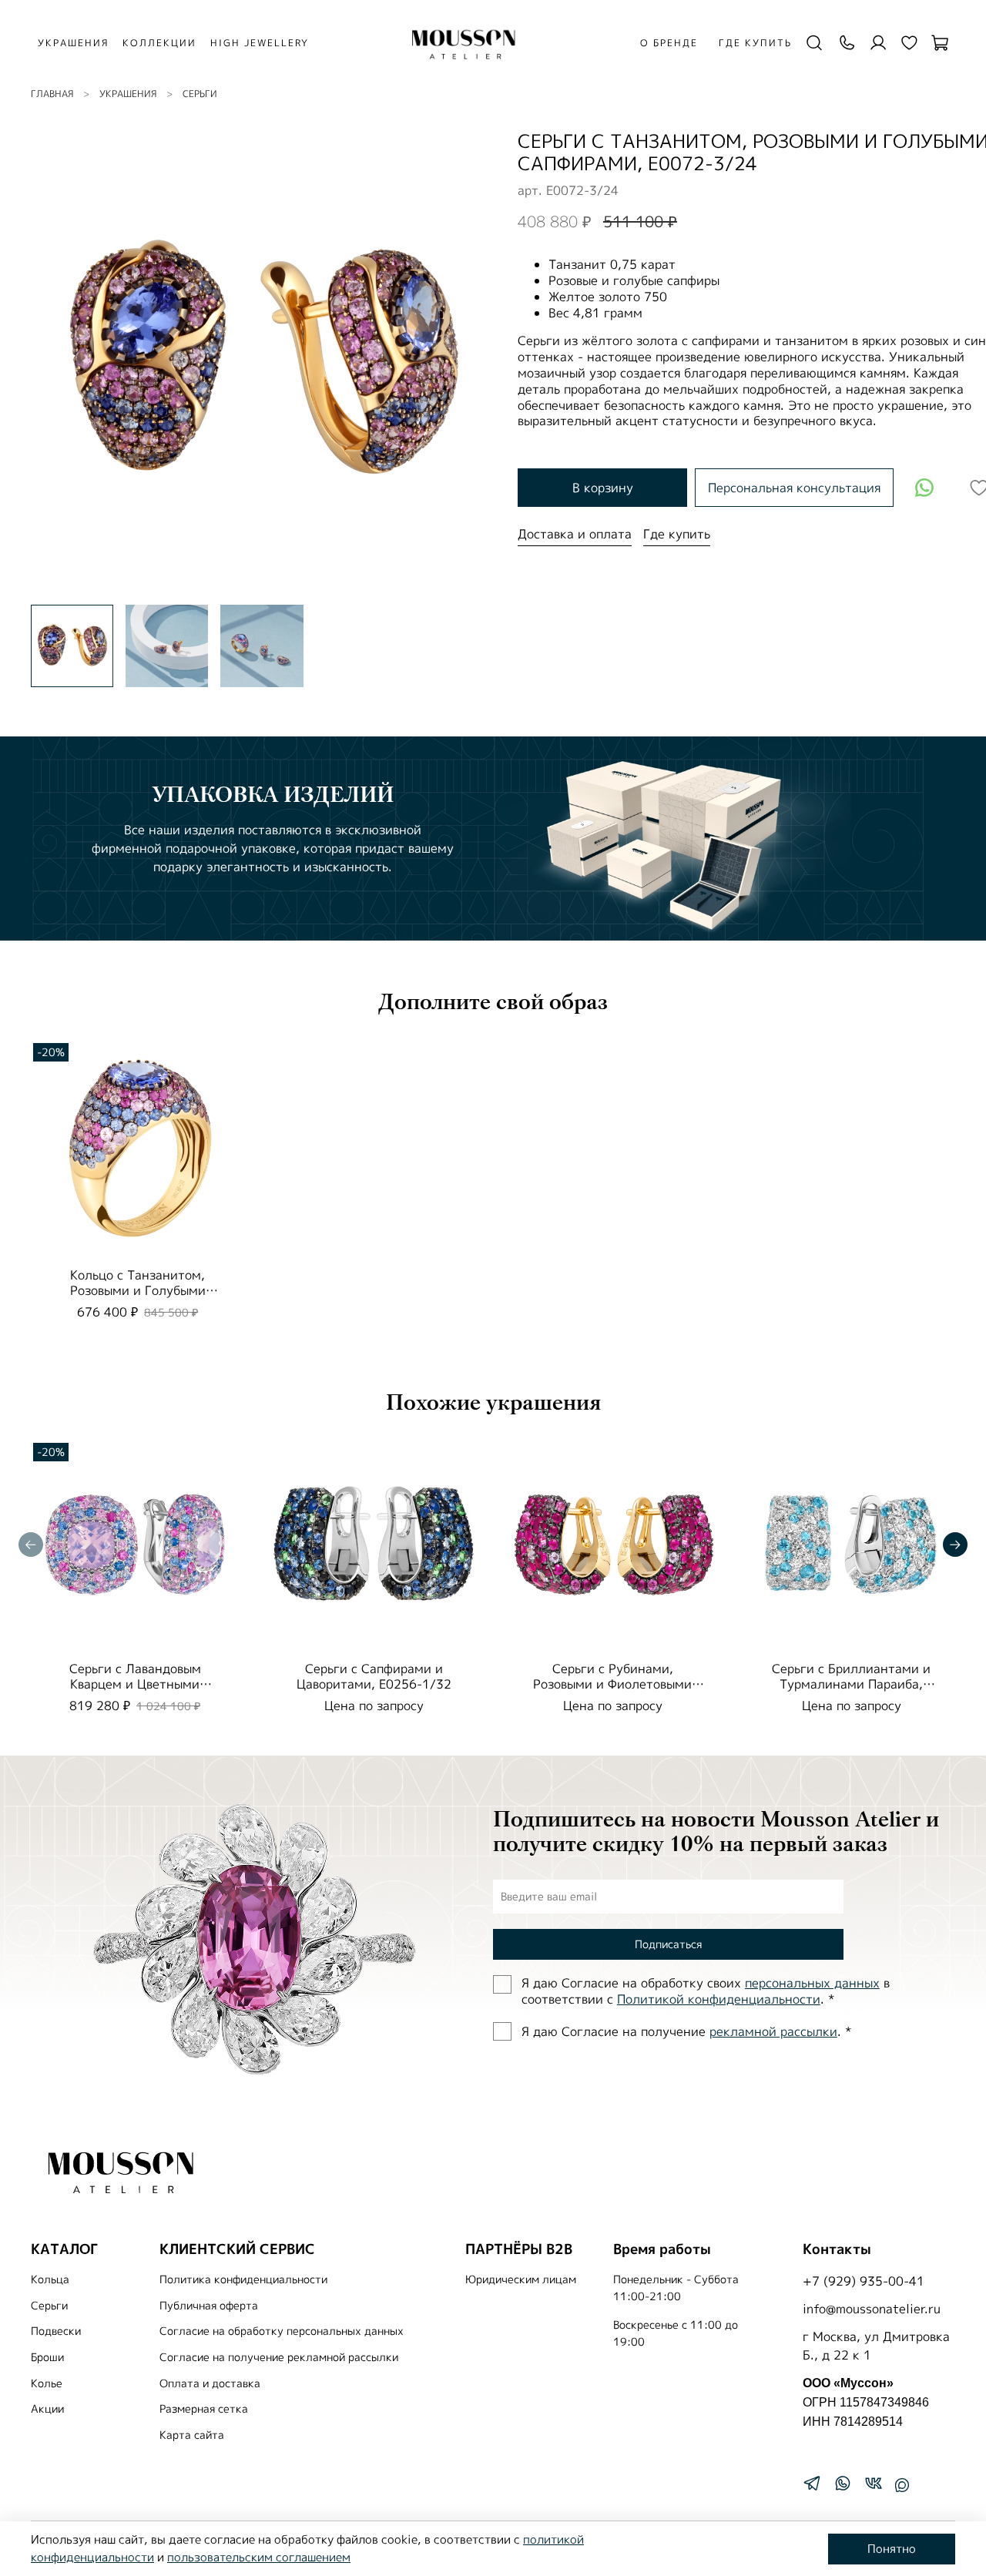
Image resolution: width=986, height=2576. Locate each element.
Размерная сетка (204, 2409)
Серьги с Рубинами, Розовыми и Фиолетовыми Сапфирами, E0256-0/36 (612, 1684)
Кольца (50, 2279)
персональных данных (812, 1983)
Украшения (128, 94)
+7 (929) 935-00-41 (864, 2281)
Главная (52, 94)
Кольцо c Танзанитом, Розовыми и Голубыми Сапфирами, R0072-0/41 (138, 1290)
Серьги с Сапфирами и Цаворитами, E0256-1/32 (374, 1676)
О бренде (669, 43)
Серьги (200, 94)
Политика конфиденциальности (243, 2279)
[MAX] (902, 2485)
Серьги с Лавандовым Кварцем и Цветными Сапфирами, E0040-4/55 (135, 1684)
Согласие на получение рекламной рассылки (279, 2357)
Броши (47, 2357)
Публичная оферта (209, 2306)
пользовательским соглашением (259, 2557)
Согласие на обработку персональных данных (282, 2331)
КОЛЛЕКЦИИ (159, 43)
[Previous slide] (55, 361)
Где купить (755, 43)
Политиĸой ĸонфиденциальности (719, 1999)
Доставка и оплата (575, 534)
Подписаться (668, 1944)
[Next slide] (468, 361)
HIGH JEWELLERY (260, 43)
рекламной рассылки (773, 2031)
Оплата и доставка (210, 2383)
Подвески (56, 2331)
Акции (47, 2409)
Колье (47, 2383)
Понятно (892, 2549)
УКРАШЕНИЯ (73, 43)
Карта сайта (192, 2435)
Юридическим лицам (521, 2279)
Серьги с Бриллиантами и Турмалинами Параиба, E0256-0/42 (851, 1684)
